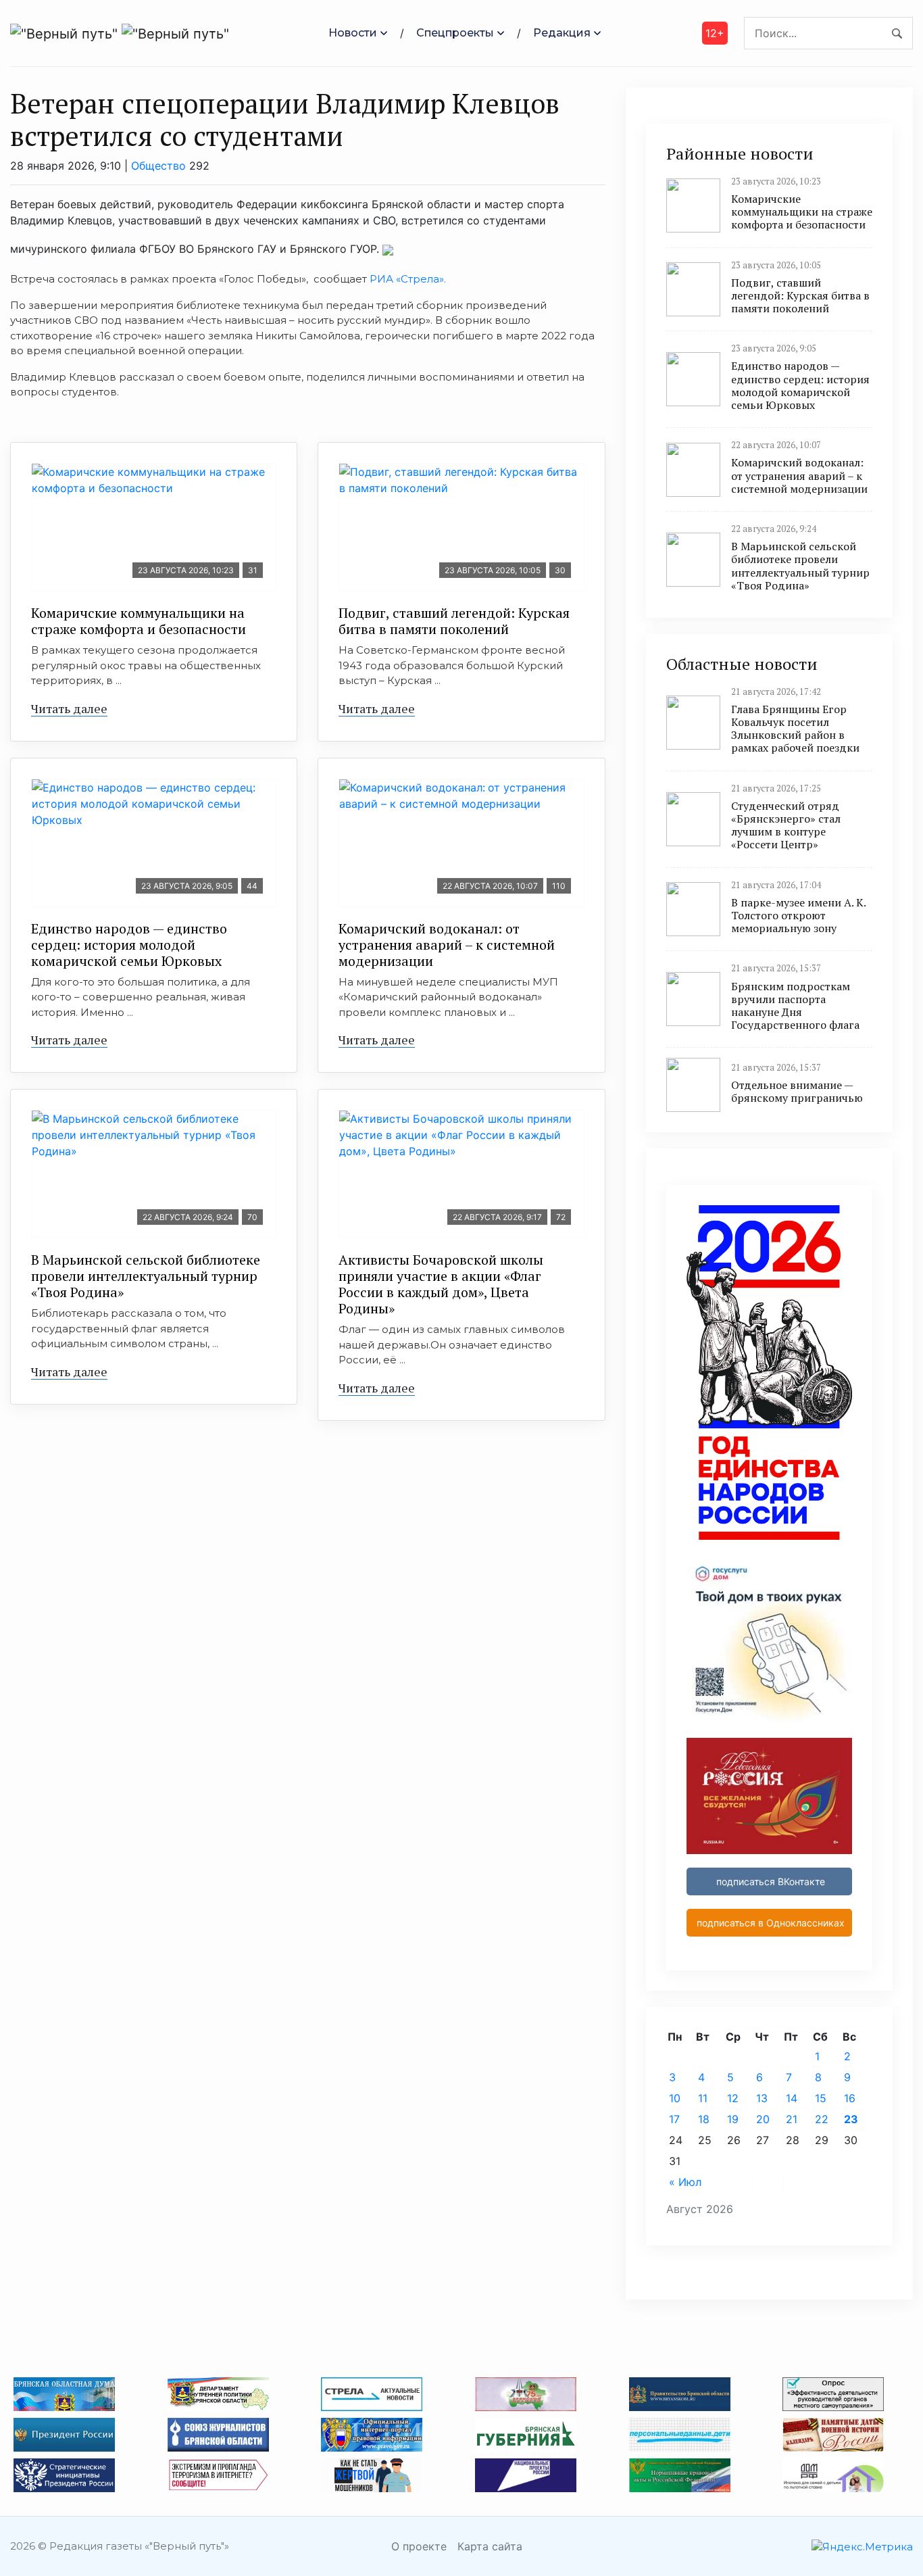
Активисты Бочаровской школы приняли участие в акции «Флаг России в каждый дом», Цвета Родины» (441, 1284)
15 (821, 2098)
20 (763, 2119)
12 (733, 2098)
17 (674, 2119)
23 (851, 2119)
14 (792, 2098)
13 (762, 2098)
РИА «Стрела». (406, 279)
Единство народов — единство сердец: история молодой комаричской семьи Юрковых (129, 945)
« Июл (685, 2182)
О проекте (419, 2546)
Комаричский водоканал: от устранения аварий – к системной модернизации (447, 945)
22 (822, 2119)
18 (704, 2119)
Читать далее (69, 708)
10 (675, 2098)
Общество (158, 166)
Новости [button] (353, 33)
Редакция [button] (562, 33)
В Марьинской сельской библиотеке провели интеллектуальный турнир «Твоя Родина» (146, 1276)
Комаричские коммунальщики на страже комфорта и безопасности (139, 621)
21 (792, 2119)
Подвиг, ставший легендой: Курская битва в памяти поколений (454, 621)
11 (703, 2098)
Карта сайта (490, 2546)
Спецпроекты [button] (455, 33)
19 (733, 2119)
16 (850, 2098)
